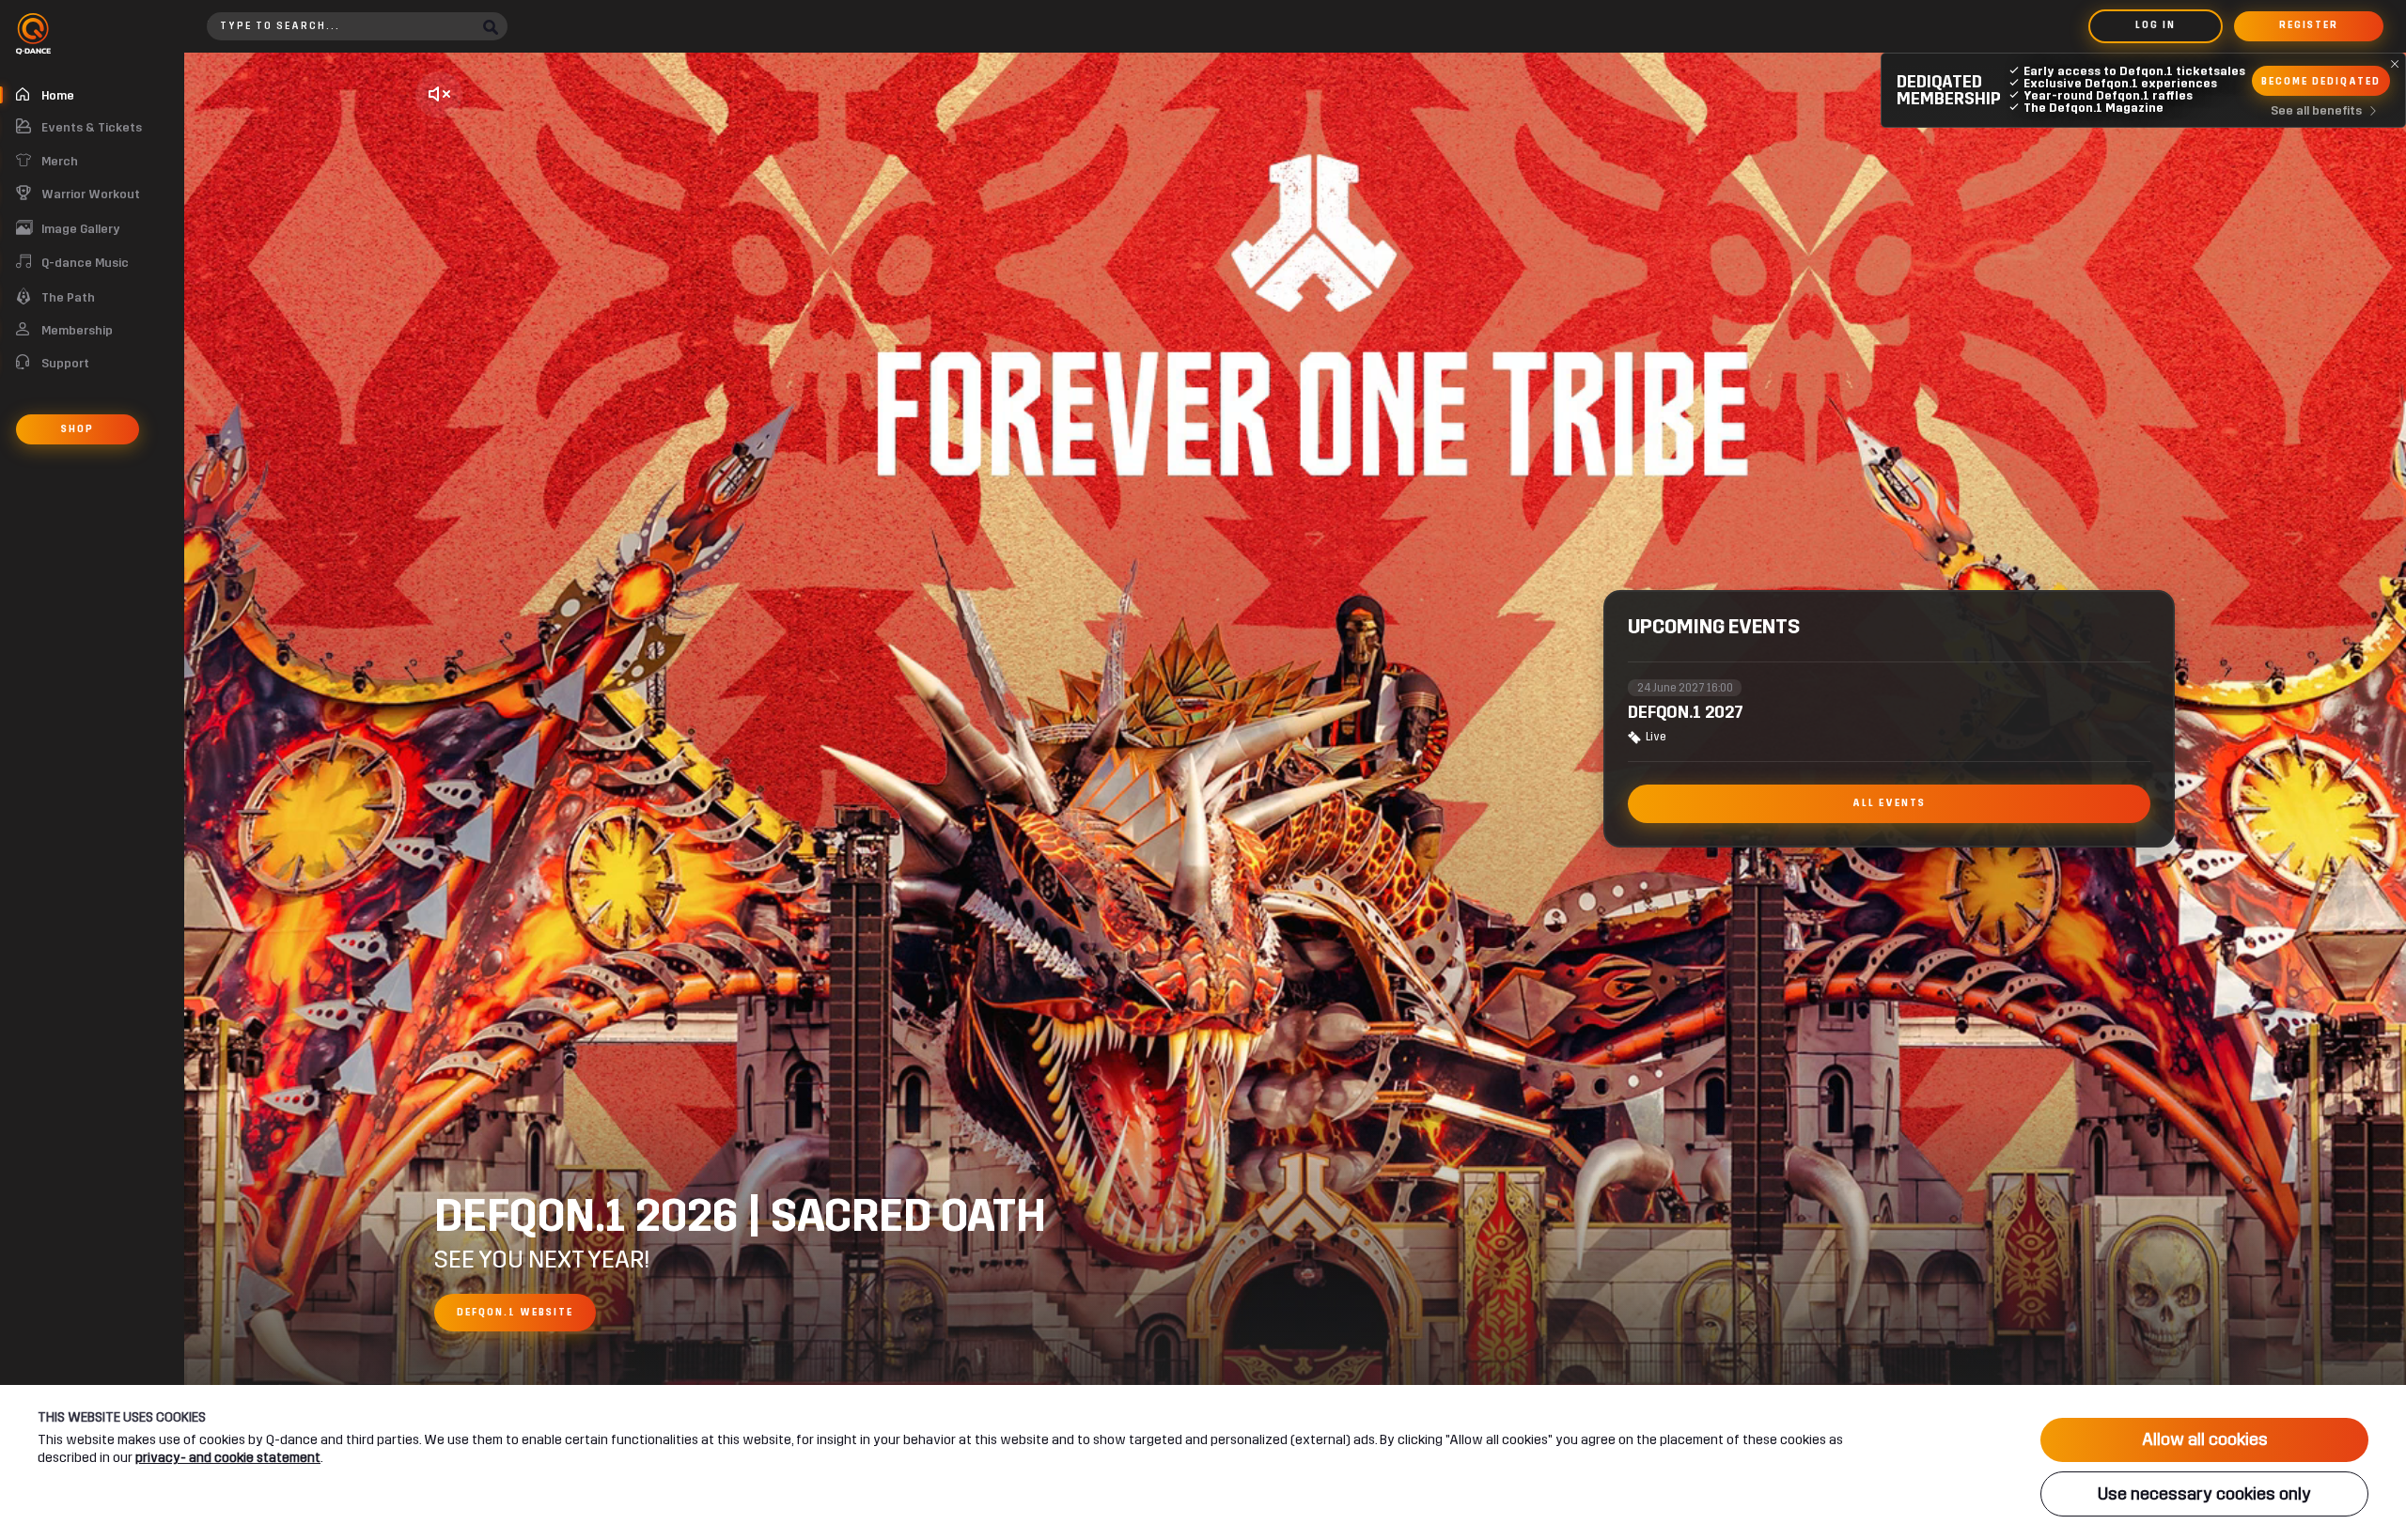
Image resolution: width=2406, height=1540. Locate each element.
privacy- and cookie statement (228, 1458)
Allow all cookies (2205, 1439)
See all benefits (2316, 111)
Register (2309, 25)
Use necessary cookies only (2204, 1494)
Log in (2156, 25)
